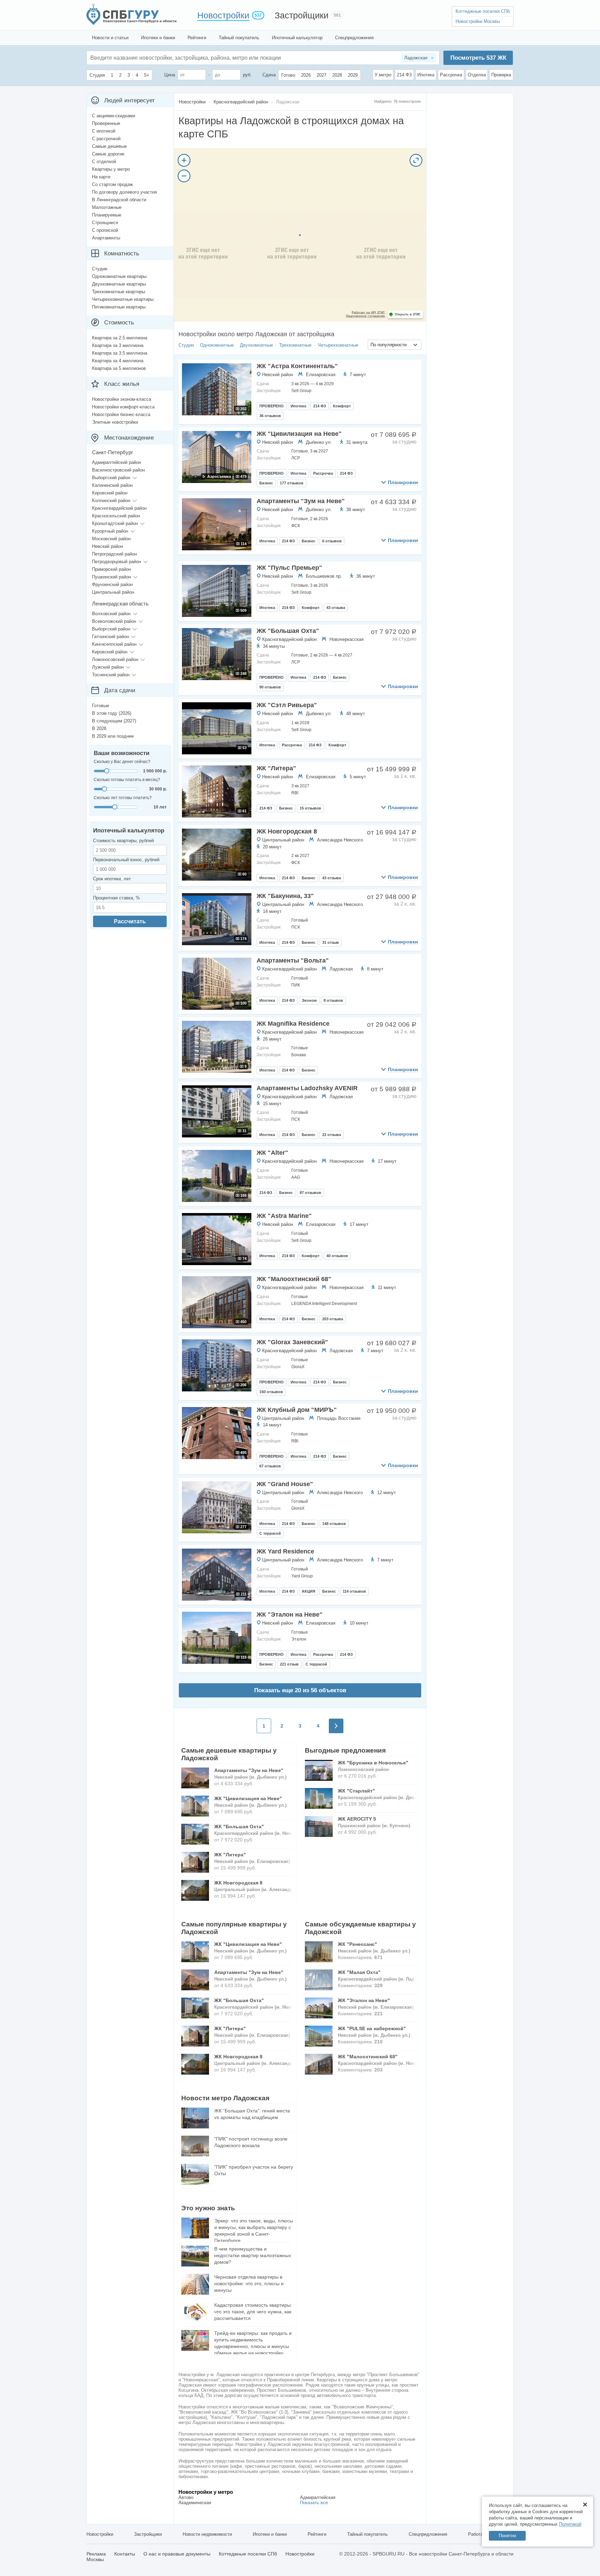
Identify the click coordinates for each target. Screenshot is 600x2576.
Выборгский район (111, 478)
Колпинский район (111, 501)
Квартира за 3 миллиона (118, 345)
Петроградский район (114, 554)
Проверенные (106, 123)
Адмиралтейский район (116, 462)
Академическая (195, 2503)
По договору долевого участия (124, 192)
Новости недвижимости (207, 2534)
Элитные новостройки (115, 422)
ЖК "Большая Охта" (288, 631)
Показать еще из (300, 1690)
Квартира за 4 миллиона (118, 361)
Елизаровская (321, 375)
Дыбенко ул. (319, 442)
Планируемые (107, 215)
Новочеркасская (347, 639)
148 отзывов (334, 1524)
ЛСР (296, 458)
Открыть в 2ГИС (408, 314)
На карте (101, 177)
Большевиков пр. (324, 576)
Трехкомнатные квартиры (119, 292)
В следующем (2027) (114, 721)
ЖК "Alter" (272, 1153)
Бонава (299, 1055)
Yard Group (302, 1576)
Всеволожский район (114, 621)
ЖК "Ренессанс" (357, 1944)
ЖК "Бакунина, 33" (285, 896)
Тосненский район (111, 675)
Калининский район (112, 485)
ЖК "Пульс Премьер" (289, 568)
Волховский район (111, 614)
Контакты (125, 2554)
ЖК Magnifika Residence (293, 1024)
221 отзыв (289, 1664)
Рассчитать (130, 921)
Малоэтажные (107, 207)
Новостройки (223, 15)
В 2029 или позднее (113, 736)
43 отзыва (336, 608)
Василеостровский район (118, 470)
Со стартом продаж (112, 184)
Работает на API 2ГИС (368, 313)
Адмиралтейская (318, 2497)
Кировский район (110, 493)
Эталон (299, 1639)
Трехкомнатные (295, 345)
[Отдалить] (184, 176)
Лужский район (108, 667)
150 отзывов (271, 1392)
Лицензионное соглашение (365, 316)
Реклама (96, 2554)
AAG (296, 1177)
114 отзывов (354, 1591)
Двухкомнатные (256, 345)
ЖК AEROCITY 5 (357, 1819)
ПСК (296, 927)
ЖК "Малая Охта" (359, 1972)
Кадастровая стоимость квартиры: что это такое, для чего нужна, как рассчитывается (253, 2312)
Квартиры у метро (111, 169)
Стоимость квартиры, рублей (123, 841)
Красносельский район (116, 516)
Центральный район (283, 840)
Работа (476, 2534)
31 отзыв (331, 942)
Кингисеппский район (114, 644)
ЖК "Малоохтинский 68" (294, 1279)
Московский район (111, 539)
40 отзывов (337, 1256)
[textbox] (194, 58)
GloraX (298, 1367)
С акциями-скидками (114, 116)
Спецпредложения (354, 38)
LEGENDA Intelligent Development (324, 1304)
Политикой (570, 2524)
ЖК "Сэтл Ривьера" (287, 705)
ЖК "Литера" (276, 768)
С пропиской (105, 230)
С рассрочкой (106, 139)
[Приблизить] (184, 160)
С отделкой (104, 162)
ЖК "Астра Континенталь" (297, 366)
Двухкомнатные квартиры (119, 284)
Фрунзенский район (112, 584)
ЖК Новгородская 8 (287, 831)
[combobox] (395, 345)
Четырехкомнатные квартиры (123, 299)
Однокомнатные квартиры (119, 276)
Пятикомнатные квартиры (119, 307)
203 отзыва (333, 1319)
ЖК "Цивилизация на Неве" (299, 434)
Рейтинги (197, 38)
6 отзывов (332, 541)
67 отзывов (270, 1466)
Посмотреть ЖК (478, 58)
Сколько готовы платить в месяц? (127, 780)
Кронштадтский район (115, 523)
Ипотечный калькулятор (297, 38)
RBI (295, 793)
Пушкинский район (111, 577)
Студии (186, 345)
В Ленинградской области (119, 200)
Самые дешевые (109, 146)
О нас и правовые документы (177, 2554)
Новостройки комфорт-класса (123, 407)
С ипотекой (104, 131)
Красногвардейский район (289, 639)
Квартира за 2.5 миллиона (120, 338)
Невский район (278, 375)
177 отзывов (292, 483)
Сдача (269, 75)
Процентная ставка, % (116, 898)
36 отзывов (270, 416)
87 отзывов (310, 1193)
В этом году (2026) (112, 713)
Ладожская (341, 969)
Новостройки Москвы (478, 21)
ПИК (296, 985)
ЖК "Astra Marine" (284, 1216)
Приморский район (111, 569)
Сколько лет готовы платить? (123, 798)
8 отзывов (333, 1000)
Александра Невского (340, 840)
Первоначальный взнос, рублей (126, 860)
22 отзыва (332, 1135)
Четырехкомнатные (338, 345)
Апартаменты (106, 238)
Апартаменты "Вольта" (293, 960)
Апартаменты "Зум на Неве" (301, 501)
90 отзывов (270, 687)
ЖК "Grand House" (285, 1484)
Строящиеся (105, 223)
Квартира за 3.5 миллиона (120, 353)
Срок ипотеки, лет (112, 879)
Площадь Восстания (339, 1418)
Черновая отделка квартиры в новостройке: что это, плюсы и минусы (249, 2283)
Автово (186, 2497)
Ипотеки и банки (158, 38)
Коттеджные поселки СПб (483, 11)
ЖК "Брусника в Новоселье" (373, 1763)
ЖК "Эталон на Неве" (290, 1615)
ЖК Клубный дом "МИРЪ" (297, 1410)
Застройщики (302, 15)
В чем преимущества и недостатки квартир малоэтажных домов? (253, 2255)
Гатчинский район (110, 637)
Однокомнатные (217, 345)
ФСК (296, 526)
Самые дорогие (108, 154)
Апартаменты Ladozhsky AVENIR (307, 1088)
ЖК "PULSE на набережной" (372, 2028)
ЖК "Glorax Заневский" (292, 1342)
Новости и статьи (110, 38)
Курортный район (110, 531)
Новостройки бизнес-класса (121, 414)
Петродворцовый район (116, 562)
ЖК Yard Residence (285, 1551)
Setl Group (301, 391)
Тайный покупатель (239, 38)
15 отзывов (310, 808)
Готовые (101, 706)
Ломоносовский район (115, 659)
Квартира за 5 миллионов (119, 368)
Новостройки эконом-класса (122, 399)
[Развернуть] (416, 160)
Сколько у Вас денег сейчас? (122, 762)
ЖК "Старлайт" (356, 1791)
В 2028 (99, 728)
